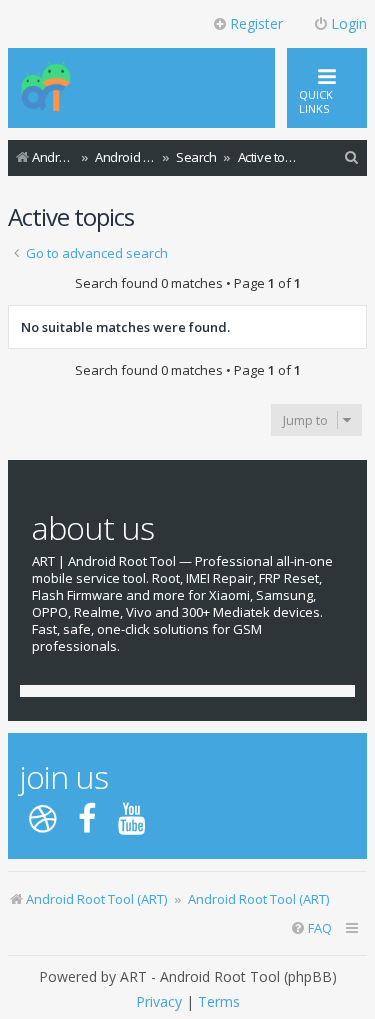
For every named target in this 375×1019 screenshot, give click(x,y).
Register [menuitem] (256, 23)
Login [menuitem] (349, 23)
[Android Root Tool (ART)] (46, 88)
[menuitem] (352, 157)
